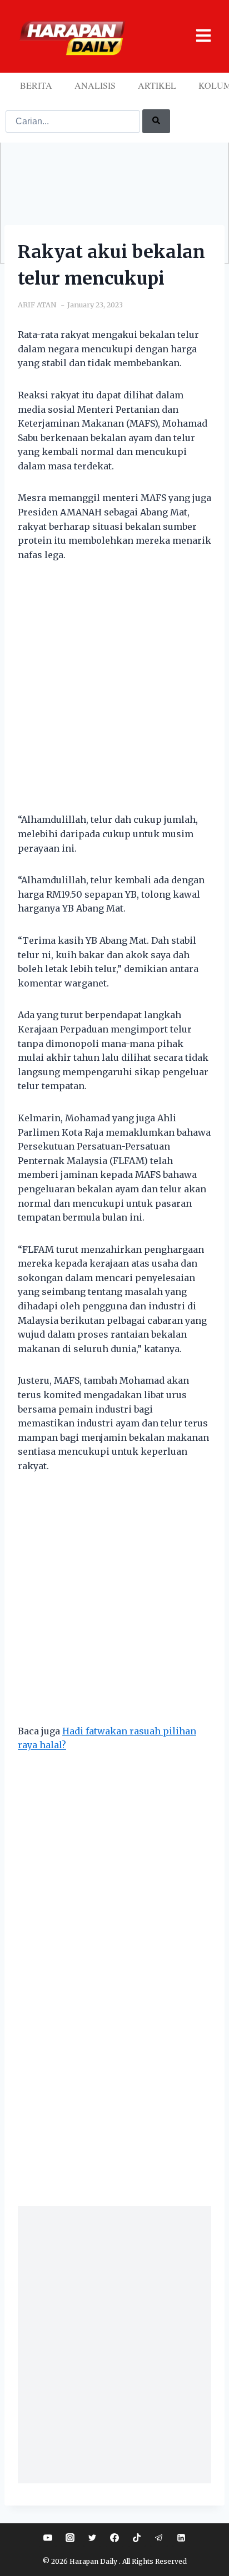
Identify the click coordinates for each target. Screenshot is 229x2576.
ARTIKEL (157, 85)
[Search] (156, 121)
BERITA (36, 85)
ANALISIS (95, 85)
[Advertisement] (114, 694)
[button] (197, 36)
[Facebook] (114, 2538)
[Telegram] (159, 2538)
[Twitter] (92, 2538)
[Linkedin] (181, 2538)
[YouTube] (48, 2538)
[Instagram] (70, 2538)
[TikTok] (137, 2538)
